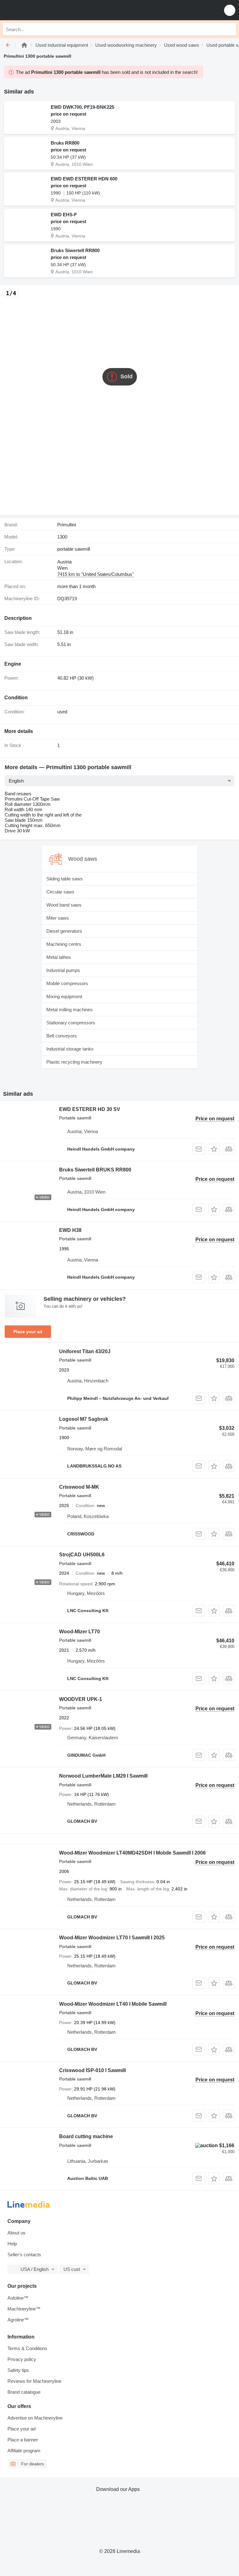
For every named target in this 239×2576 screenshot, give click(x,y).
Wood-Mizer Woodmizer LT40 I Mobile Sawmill (113, 2004)
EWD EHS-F (64, 215)
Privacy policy (22, 2359)
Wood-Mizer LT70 (80, 1632)
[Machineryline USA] (43, 10)
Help (12, 2244)
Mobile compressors (67, 983)
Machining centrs (64, 944)
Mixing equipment (64, 996)
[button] (230, 10)
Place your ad (28, 1332)
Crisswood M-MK (79, 1487)
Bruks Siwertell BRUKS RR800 (95, 1170)
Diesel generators (64, 931)
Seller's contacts (24, 2255)
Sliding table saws (65, 879)
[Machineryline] (24, 45)
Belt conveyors (62, 1036)
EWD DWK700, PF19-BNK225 (82, 107)
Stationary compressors (71, 1023)
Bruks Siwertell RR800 (75, 250)
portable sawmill (74, 549)
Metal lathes (59, 957)
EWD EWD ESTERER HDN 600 (84, 179)
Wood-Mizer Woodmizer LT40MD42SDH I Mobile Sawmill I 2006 (132, 1853)
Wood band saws (64, 905)
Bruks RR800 (65, 143)
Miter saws (58, 918)
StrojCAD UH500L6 (82, 1555)
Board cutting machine (86, 2136)
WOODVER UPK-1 (81, 1699)
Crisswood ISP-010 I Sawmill (92, 2070)
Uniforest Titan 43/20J (85, 1351)
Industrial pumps (63, 970)
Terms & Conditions (27, 2348)
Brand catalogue (24, 2392)
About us (16, 2233)
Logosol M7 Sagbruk (84, 1419)
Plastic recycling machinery (74, 1062)
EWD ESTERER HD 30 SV (90, 1109)
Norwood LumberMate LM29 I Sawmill (103, 1776)
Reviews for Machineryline (34, 2381)
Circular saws (60, 892)
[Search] (230, 29)
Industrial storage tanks (70, 1049)
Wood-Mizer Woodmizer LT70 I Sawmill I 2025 (112, 1938)
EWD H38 (70, 1230)
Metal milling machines (70, 1010)
